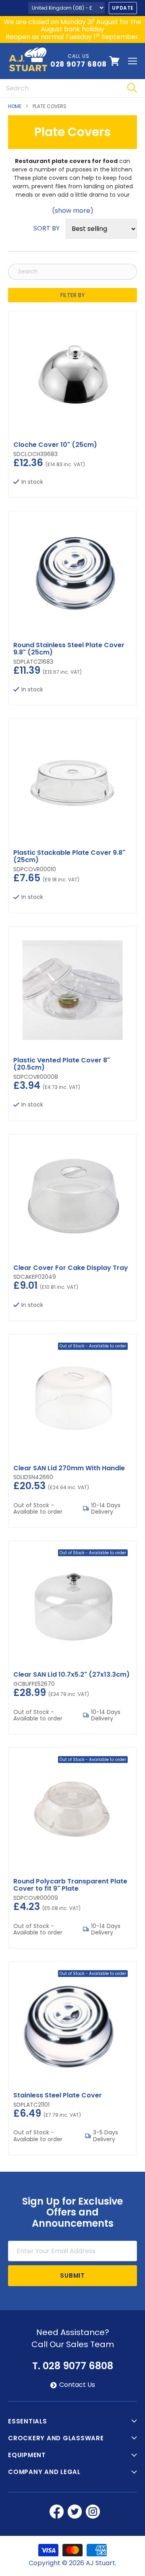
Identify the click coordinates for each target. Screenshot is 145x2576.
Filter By (73, 295)
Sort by (47, 228)
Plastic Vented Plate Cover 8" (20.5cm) (62, 1064)
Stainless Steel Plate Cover (58, 2095)
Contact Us (77, 2385)
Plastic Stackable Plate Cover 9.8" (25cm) (69, 856)
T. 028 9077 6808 (73, 2366)
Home (15, 106)
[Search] (132, 88)
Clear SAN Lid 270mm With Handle (69, 1468)
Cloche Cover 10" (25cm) (55, 445)
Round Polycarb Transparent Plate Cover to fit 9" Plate (70, 1885)
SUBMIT (72, 2275)
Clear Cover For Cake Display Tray (71, 1268)
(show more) (73, 211)
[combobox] (59, 88)
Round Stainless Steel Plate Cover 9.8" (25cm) (69, 649)
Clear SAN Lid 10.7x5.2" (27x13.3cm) (71, 1674)
